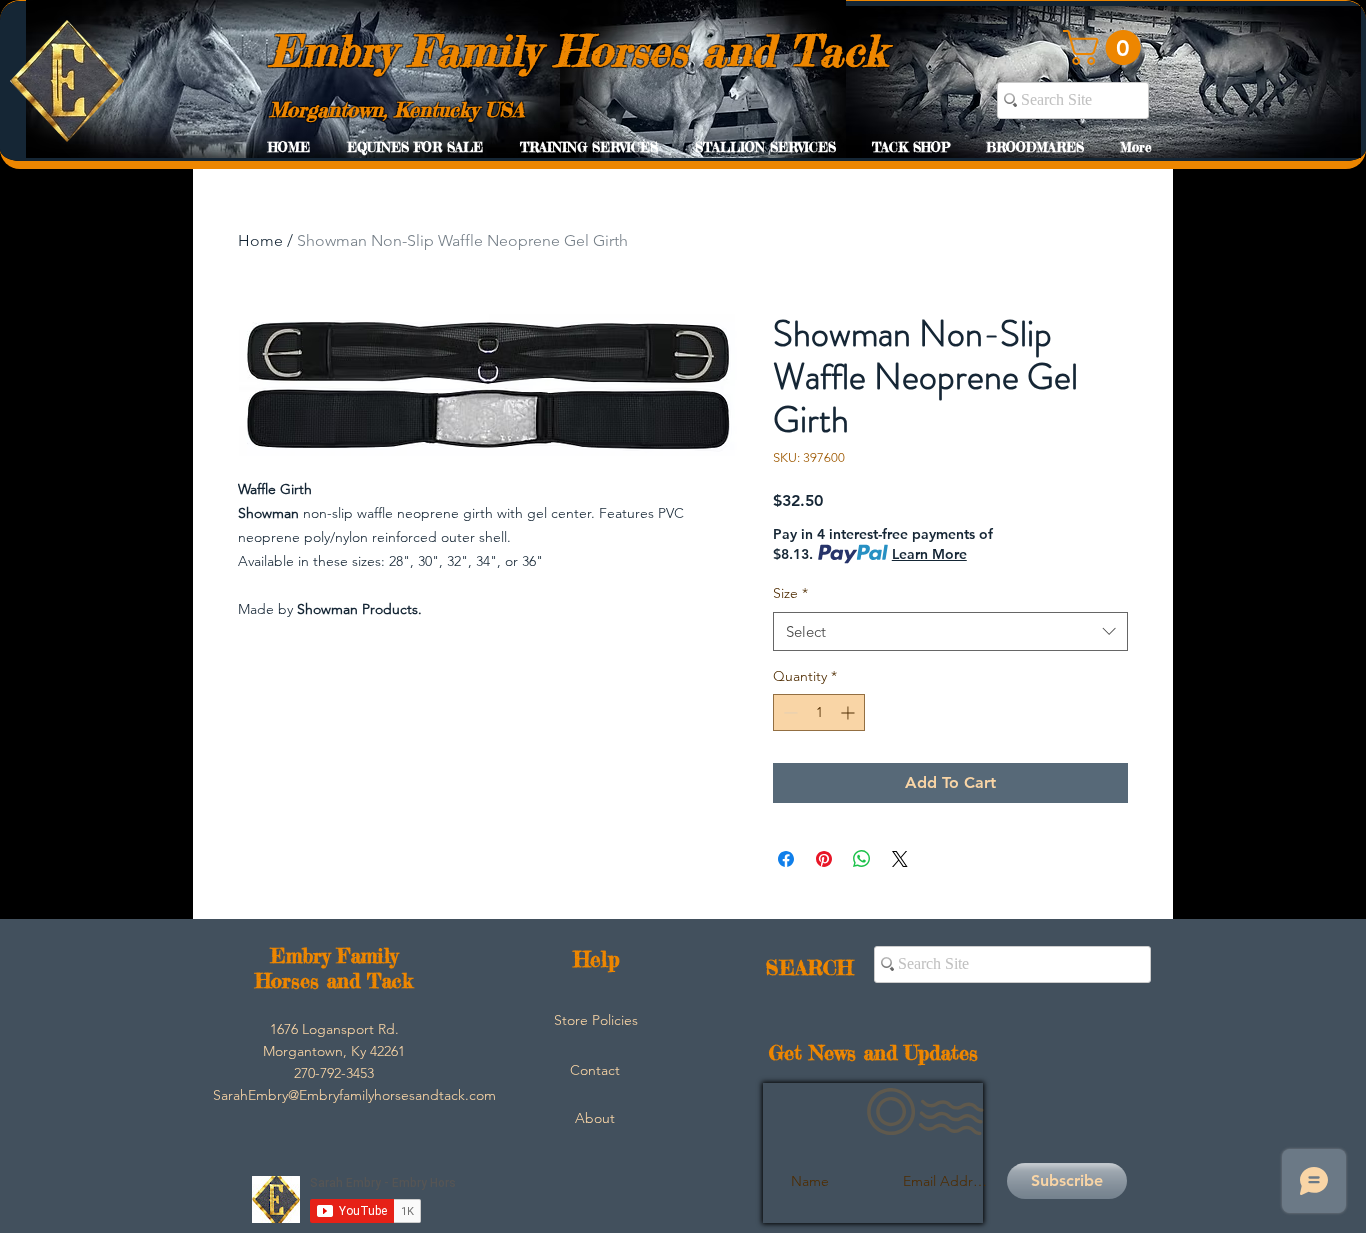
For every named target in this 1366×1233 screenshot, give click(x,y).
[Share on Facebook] (786, 859)
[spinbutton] (819, 712)
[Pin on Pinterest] (824, 859)
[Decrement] (788, 712)
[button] (1106, 47)
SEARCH (809, 967)
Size (790, 593)
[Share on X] (900, 859)
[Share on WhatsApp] (862, 859)
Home (260, 240)
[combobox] (950, 631)
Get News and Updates (873, 1052)
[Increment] (849, 712)
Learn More (929, 554)
